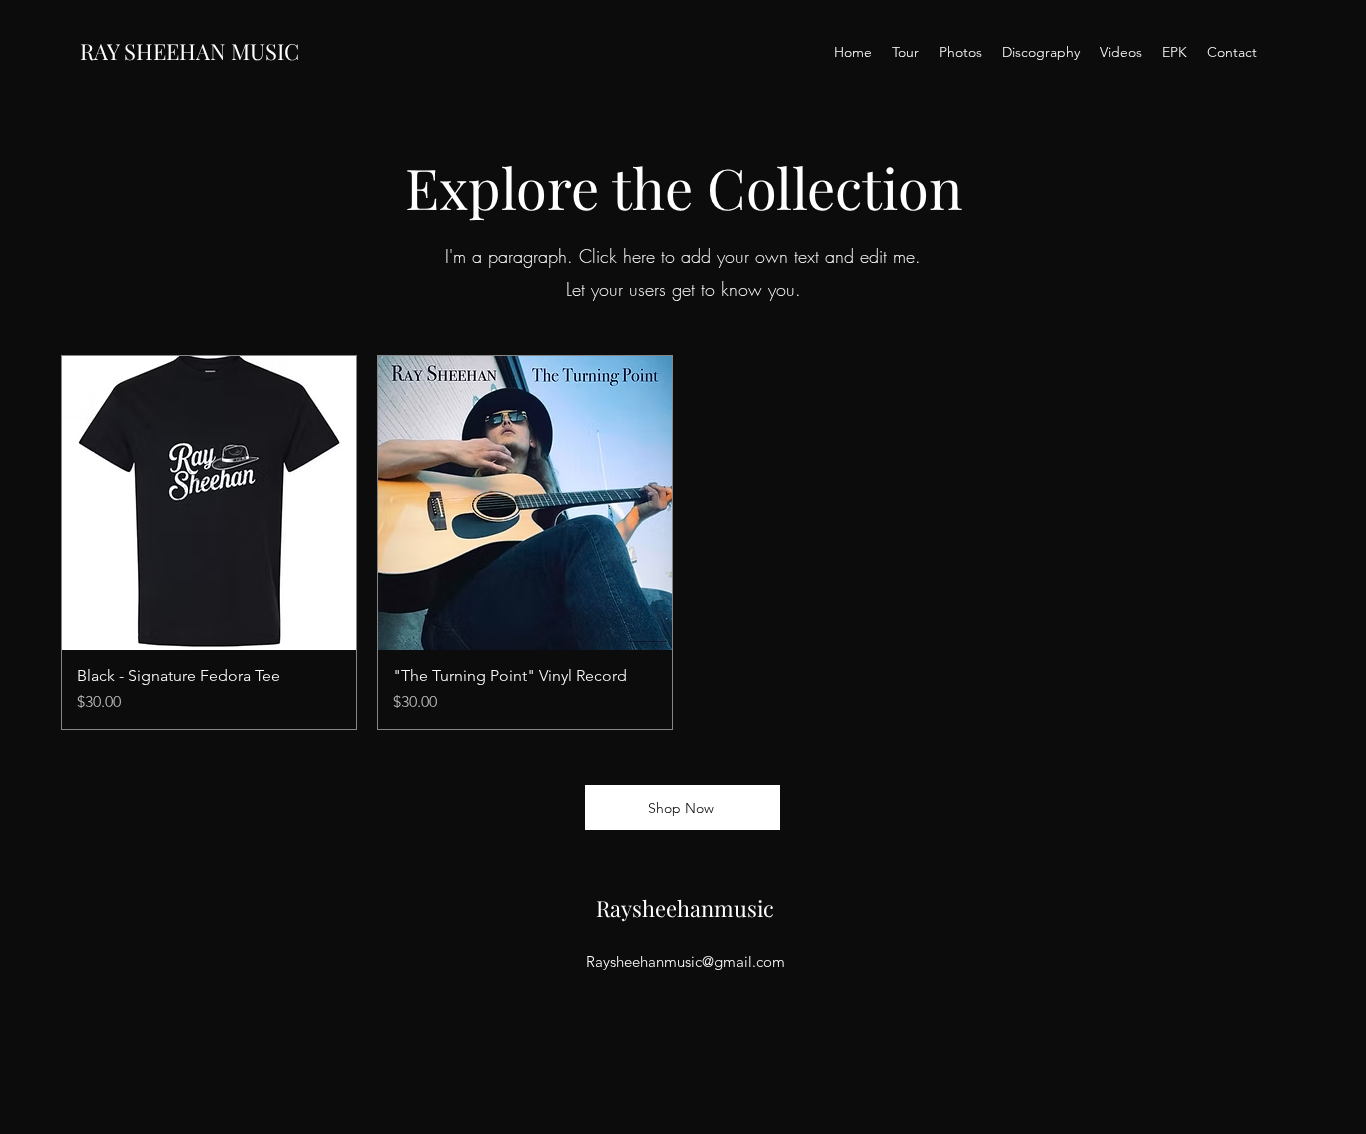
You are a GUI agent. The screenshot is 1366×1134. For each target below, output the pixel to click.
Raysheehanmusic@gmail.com (685, 961)
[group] (683, 542)
